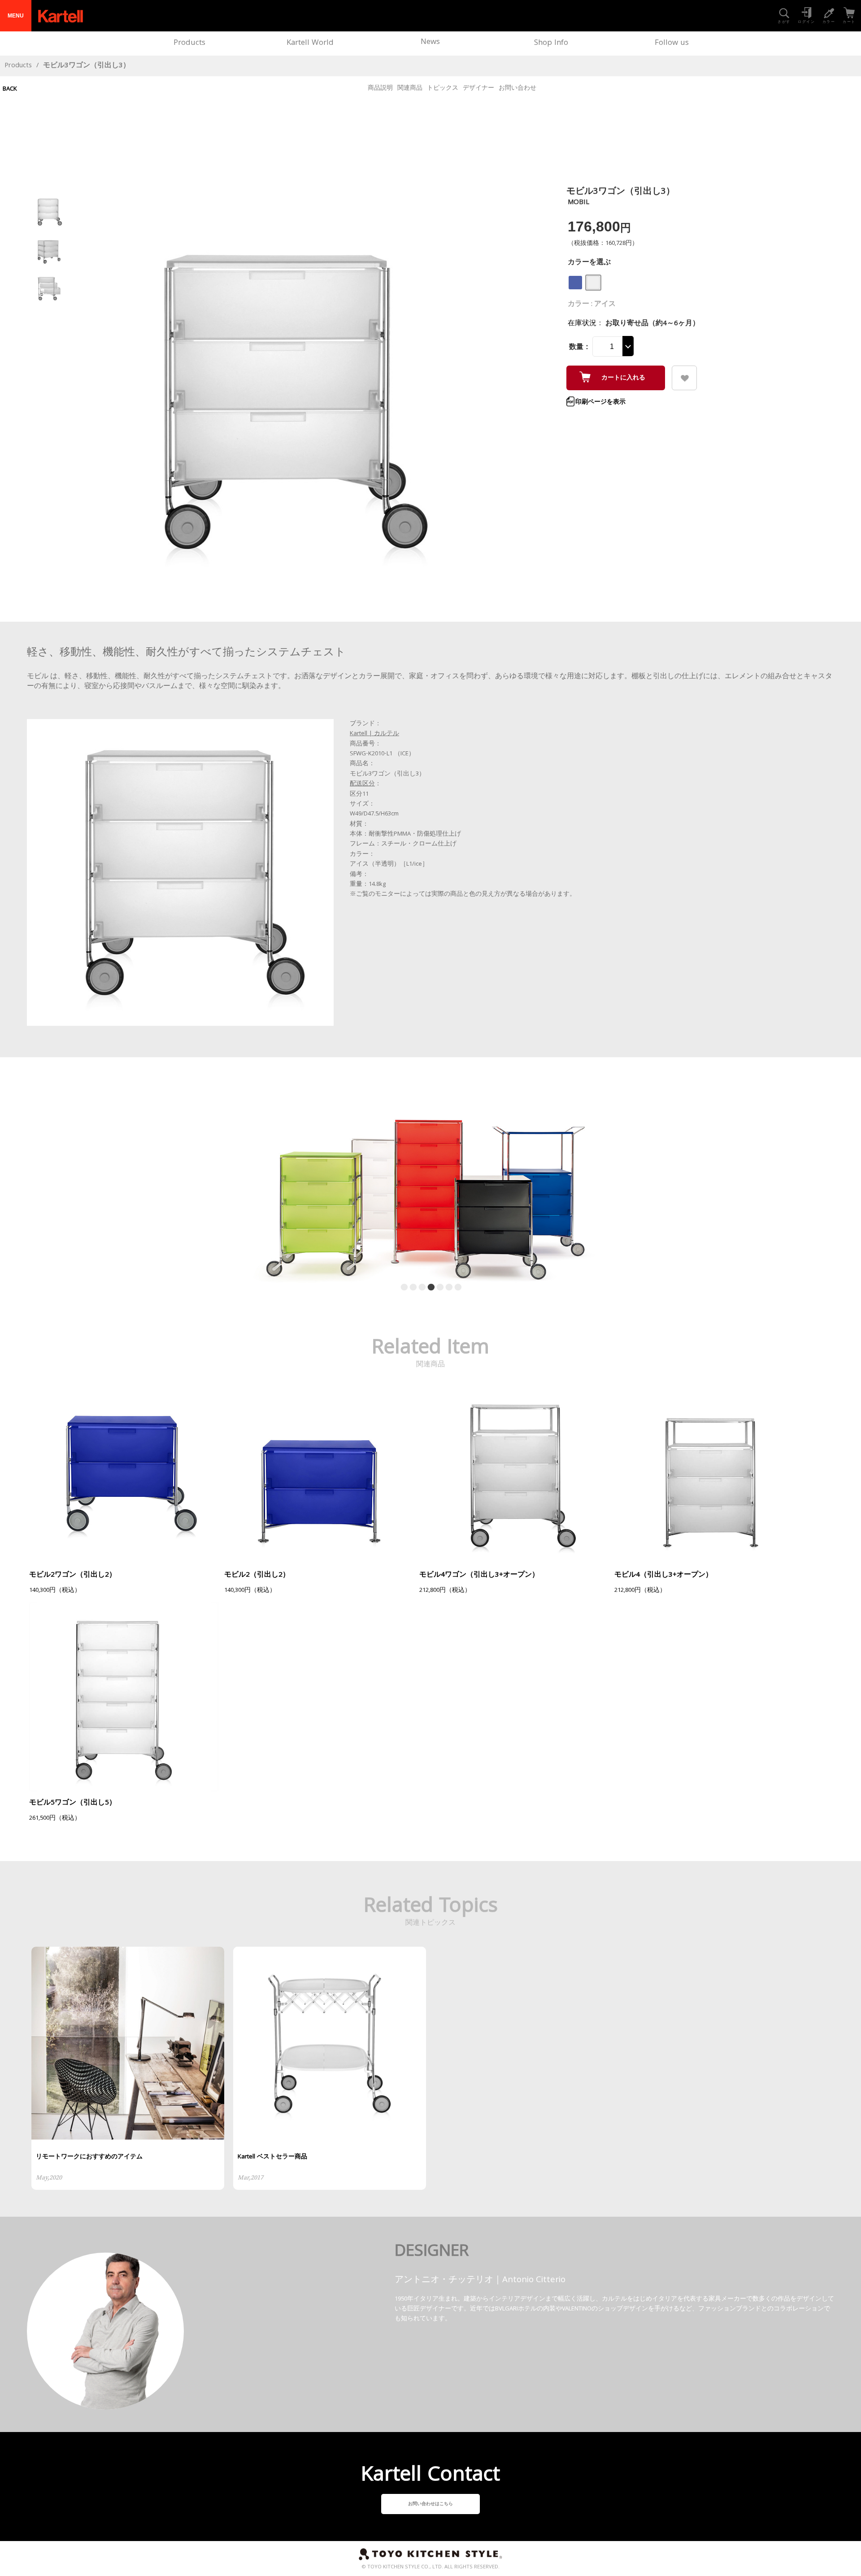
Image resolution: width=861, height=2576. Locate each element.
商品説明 (380, 88)
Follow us (672, 43)
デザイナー (478, 88)
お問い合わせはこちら (430, 2504)
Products (189, 43)
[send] (684, 378)
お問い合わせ (517, 88)
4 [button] (429, 1287)
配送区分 (362, 784)
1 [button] (402, 1287)
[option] (430, 1180)
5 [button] (438, 1287)
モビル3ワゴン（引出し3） (87, 66)
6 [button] (447, 1287)
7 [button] (456, 1287)
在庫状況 (582, 324)
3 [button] (420, 1287)
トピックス (443, 88)
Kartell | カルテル (374, 734)
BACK (10, 89)
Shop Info (551, 43)
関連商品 (410, 88)
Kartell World (310, 43)
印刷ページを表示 (600, 402)
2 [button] (411, 1287)
